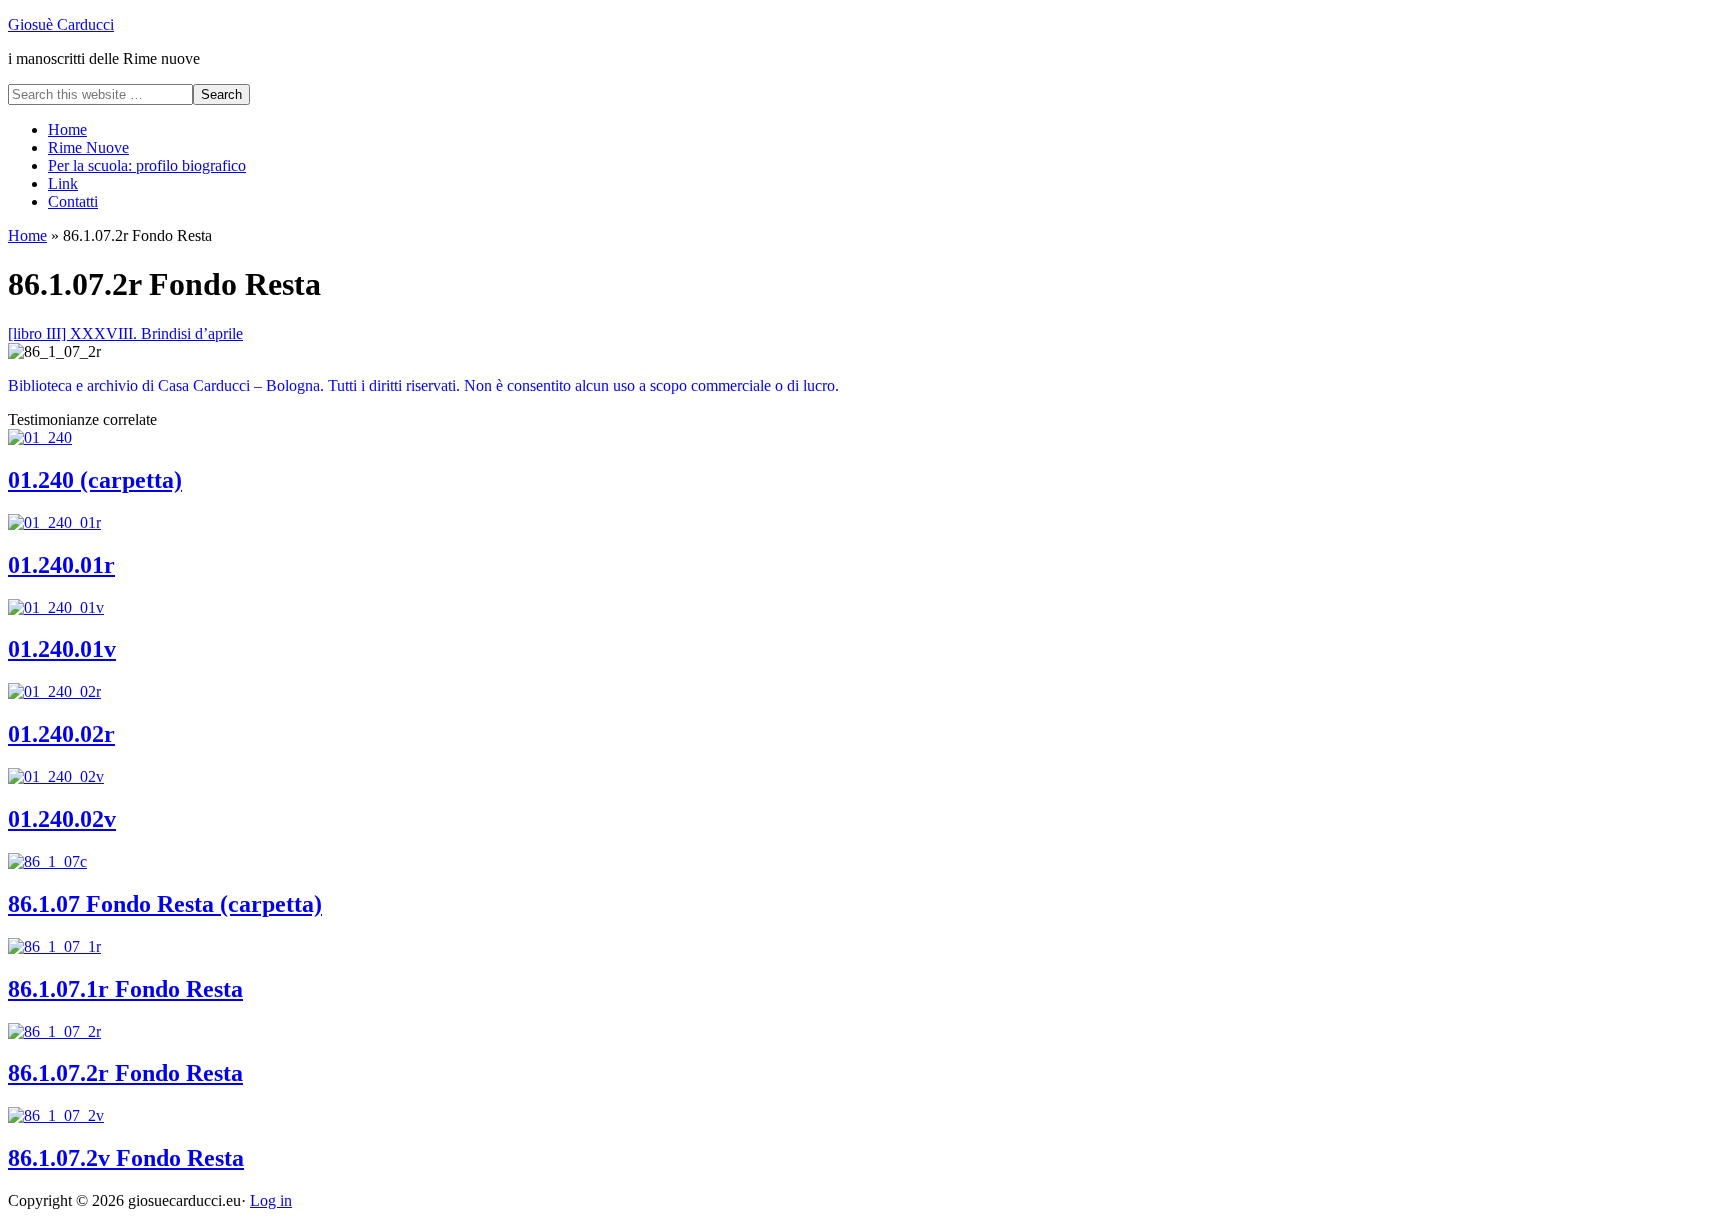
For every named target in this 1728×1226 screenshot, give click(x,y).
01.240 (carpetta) (95, 480)
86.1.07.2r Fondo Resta (125, 1073)
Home (27, 235)
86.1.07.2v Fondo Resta (126, 1158)
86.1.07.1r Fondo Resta (125, 989)
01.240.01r (61, 565)
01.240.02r (61, 734)
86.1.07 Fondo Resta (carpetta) (165, 904)
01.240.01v (62, 649)
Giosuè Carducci (61, 24)
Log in (271, 1200)
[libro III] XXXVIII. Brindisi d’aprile (125, 333)
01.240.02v (62, 819)
